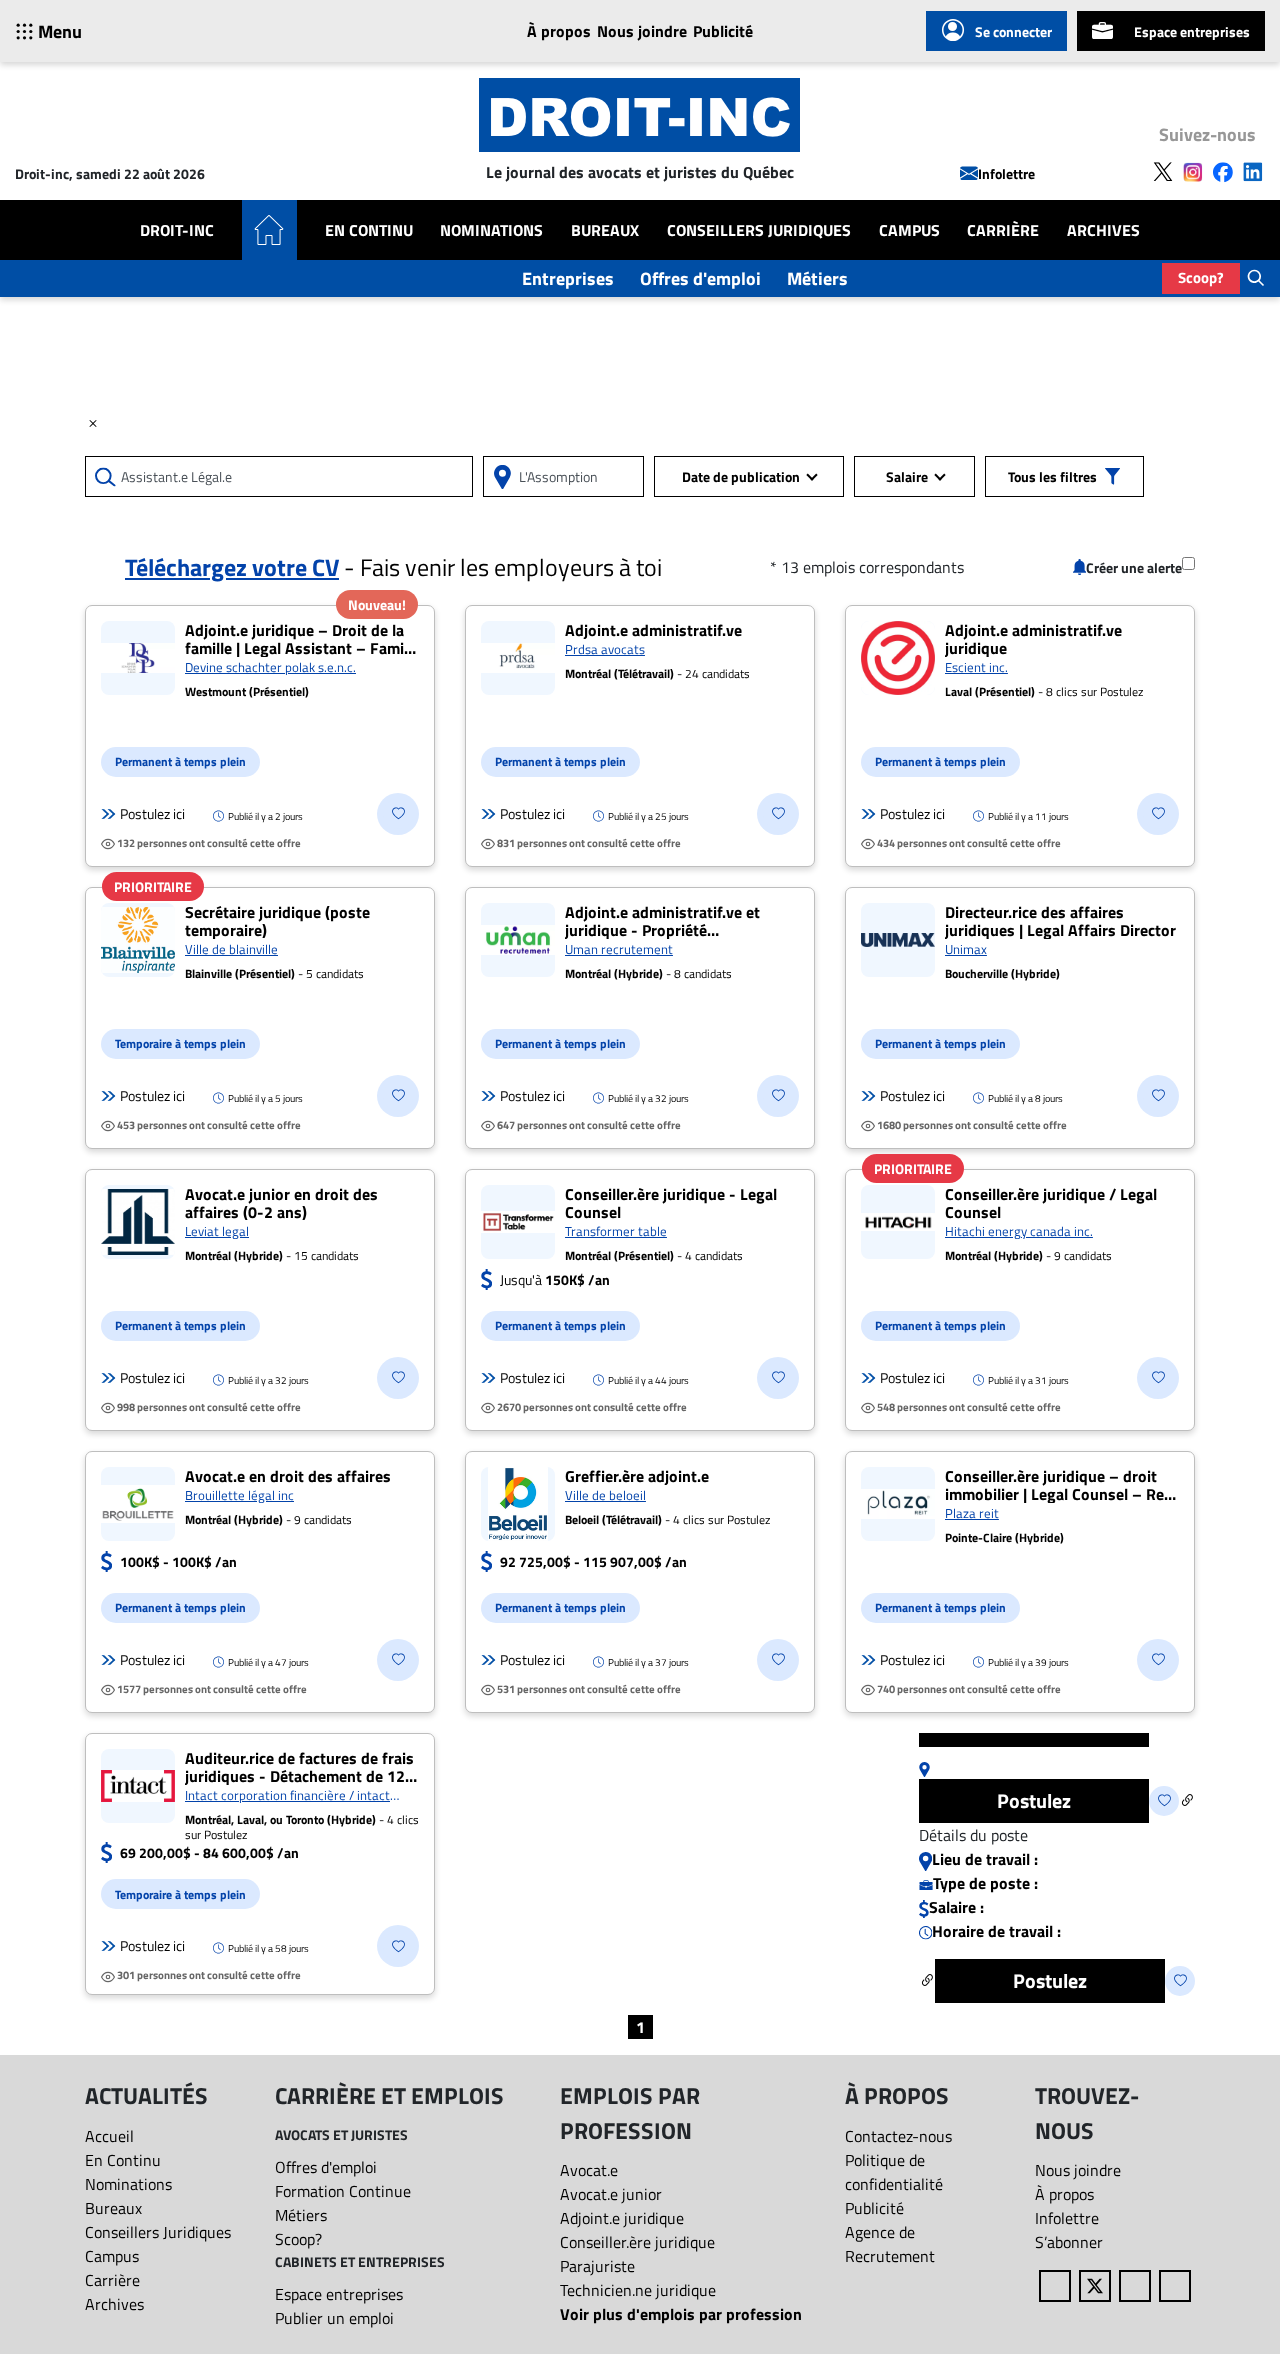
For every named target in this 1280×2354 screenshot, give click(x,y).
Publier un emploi (334, 2318)
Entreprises (568, 278)
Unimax (966, 949)
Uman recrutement (619, 949)
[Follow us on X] (1163, 170)
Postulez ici (152, 814)
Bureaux (605, 230)
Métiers (817, 278)
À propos (559, 31)
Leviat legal (217, 1231)
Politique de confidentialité (894, 2172)
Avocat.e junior (611, 2194)
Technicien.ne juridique (638, 2290)
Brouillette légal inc (239, 1495)
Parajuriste (597, 2266)
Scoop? (1201, 277)
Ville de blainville (231, 949)
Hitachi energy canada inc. (1019, 1231)
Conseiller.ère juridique (637, 2242)
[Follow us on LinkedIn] (1253, 170)
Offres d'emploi (700, 278)
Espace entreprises (1192, 31)
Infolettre (1006, 173)
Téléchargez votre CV (232, 567)
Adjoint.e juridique (622, 2218)
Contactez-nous (898, 2136)
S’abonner (1069, 2242)
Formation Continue (343, 2191)
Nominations (491, 230)
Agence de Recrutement (890, 2244)
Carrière (1003, 230)
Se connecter (1013, 31)
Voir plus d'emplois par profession (681, 2314)
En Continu (369, 230)
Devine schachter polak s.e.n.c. (270, 667)
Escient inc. (976, 667)
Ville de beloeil (605, 1495)
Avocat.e (589, 2170)
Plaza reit (972, 1513)
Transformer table (616, 1231)
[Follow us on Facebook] (1223, 170)
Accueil (109, 2136)
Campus (909, 230)
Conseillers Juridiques (759, 230)
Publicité (723, 31)
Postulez (1034, 1800)
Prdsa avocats (605, 649)
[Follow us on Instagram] (1193, 170)
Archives (1103, 230)
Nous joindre (642, 31)
